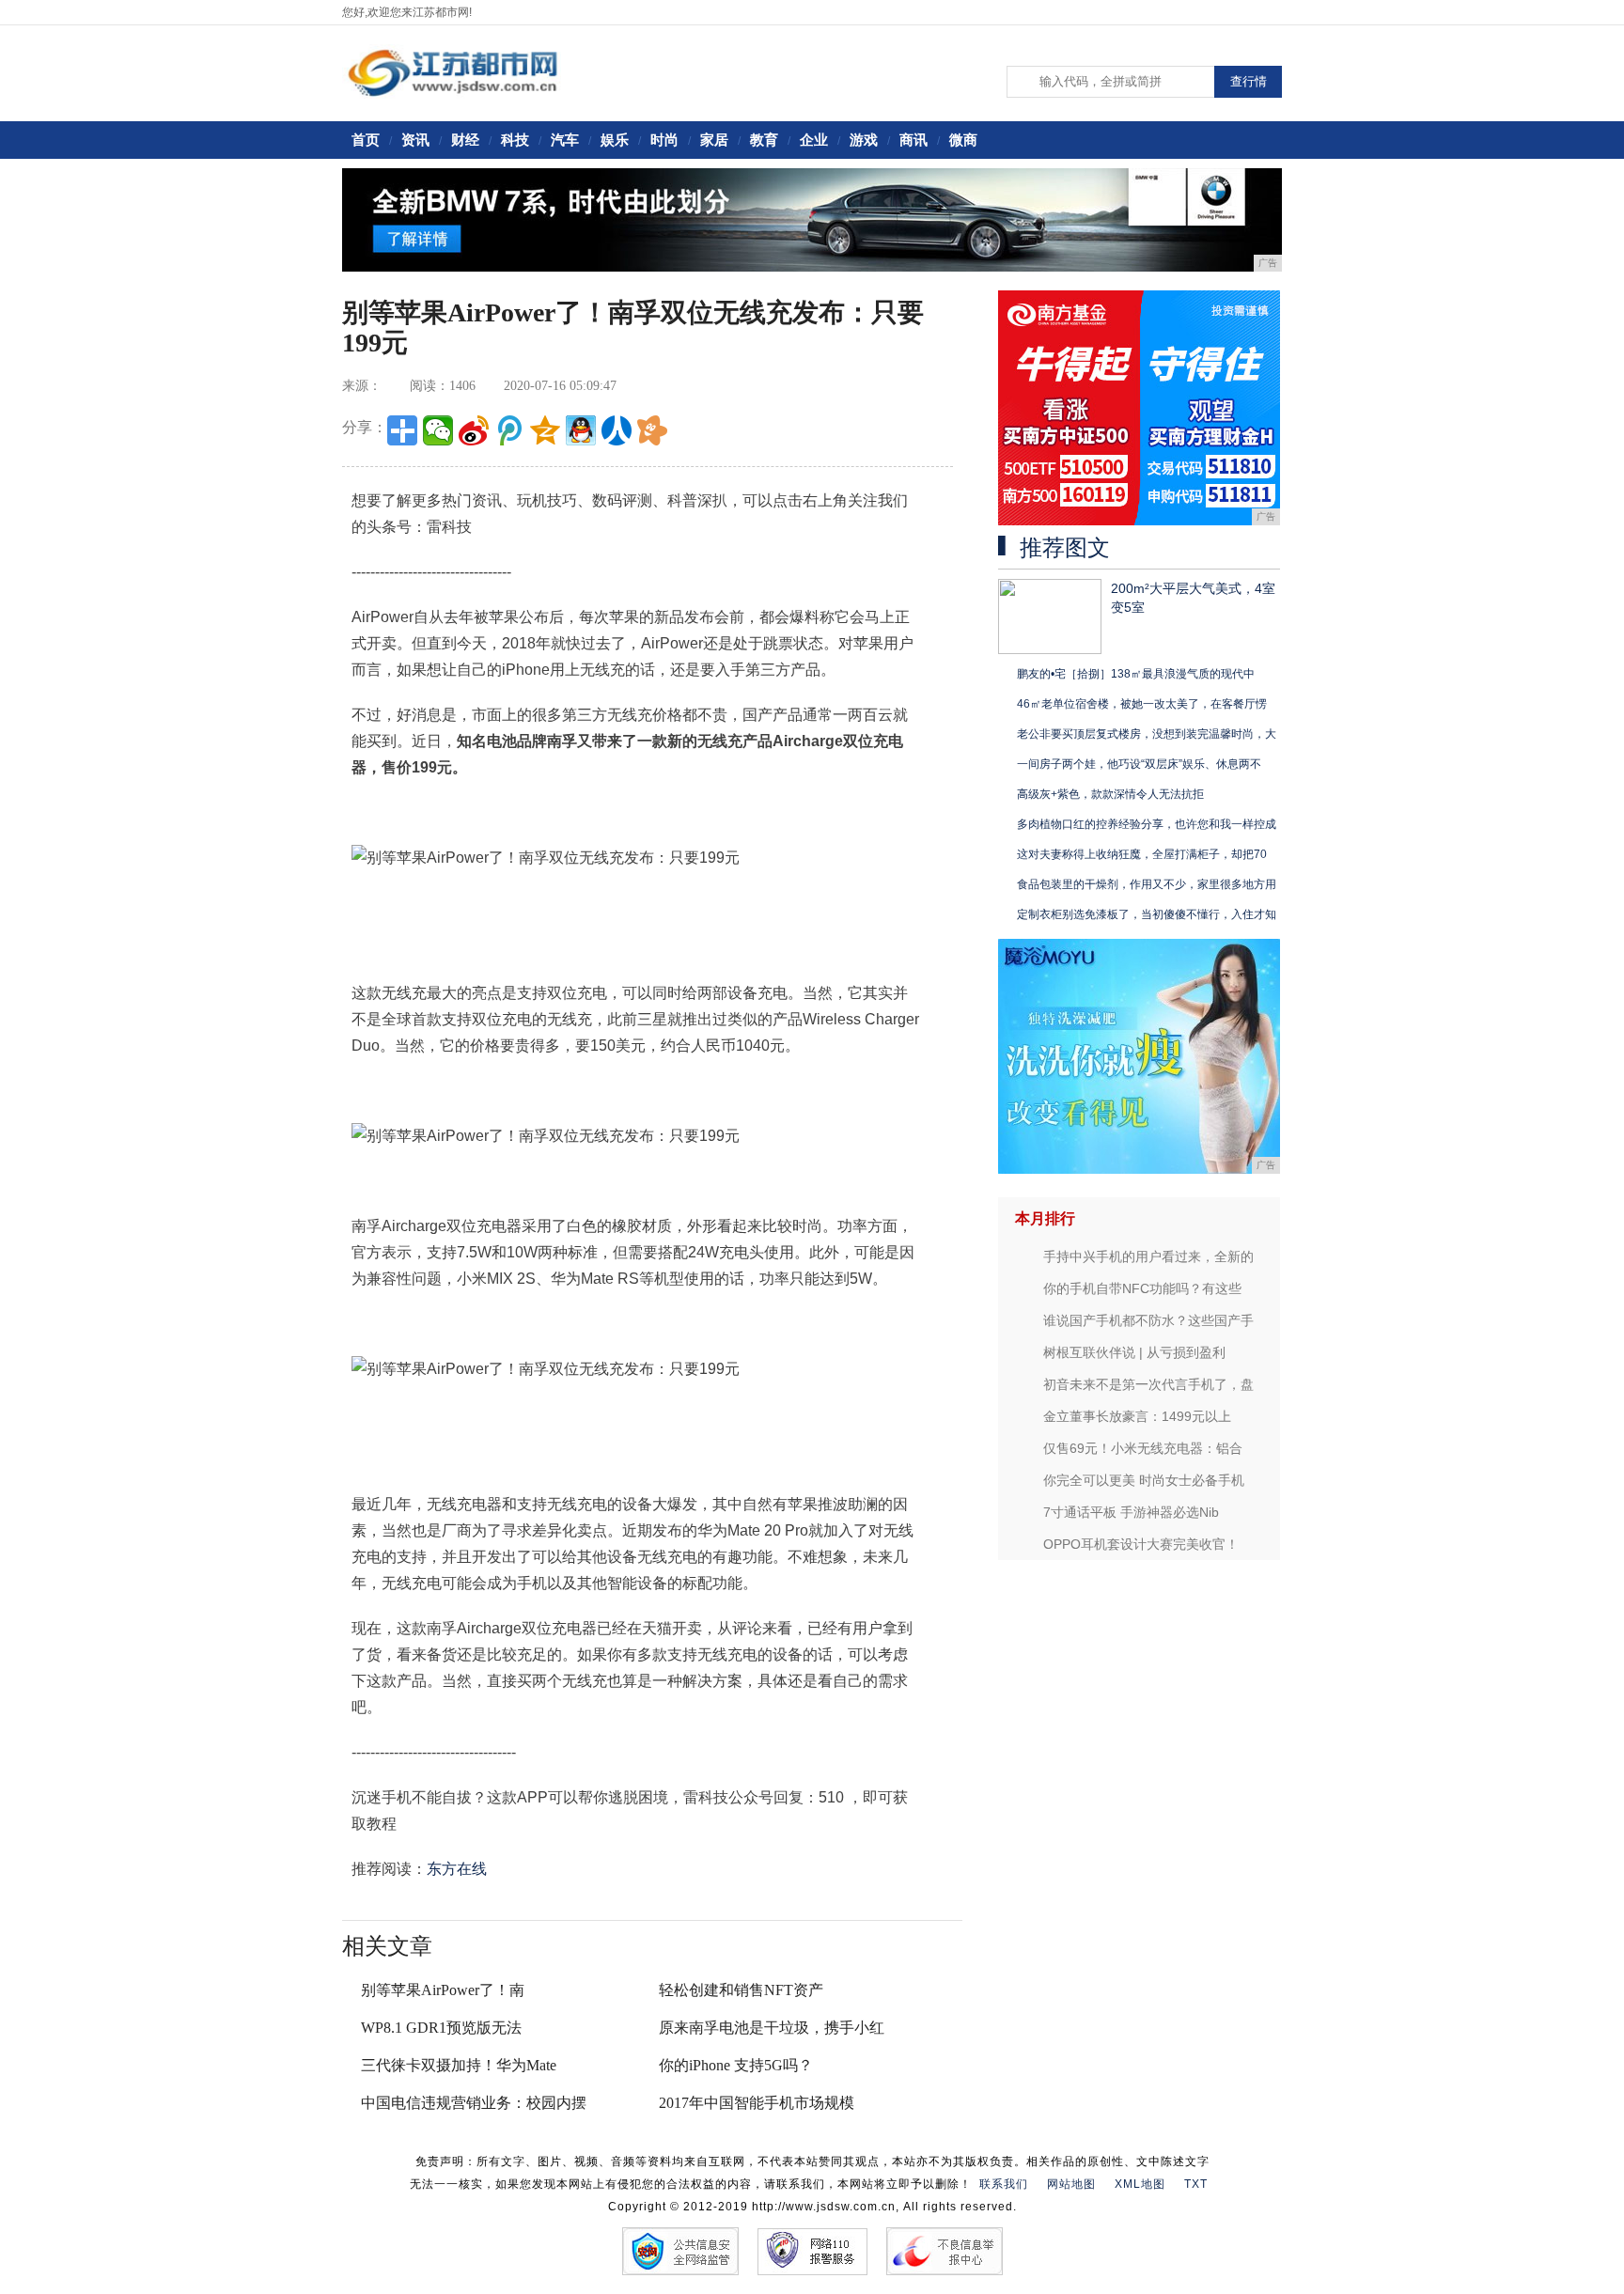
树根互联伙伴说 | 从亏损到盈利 (1134, 1352)
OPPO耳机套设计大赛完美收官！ (1141, 1544)
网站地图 (1071, 2184)
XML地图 (1140, 2184)
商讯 (913, 140)
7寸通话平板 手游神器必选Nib (1131, 1512)
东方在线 (457, 1869)
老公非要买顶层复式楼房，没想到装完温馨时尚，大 (1147, 734)
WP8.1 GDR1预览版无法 (441, 2028)
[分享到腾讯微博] (509, 430)
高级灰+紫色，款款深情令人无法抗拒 (1110, 794)
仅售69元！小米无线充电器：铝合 (1143, 1448)
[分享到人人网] (617, 430)
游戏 (864, 140)
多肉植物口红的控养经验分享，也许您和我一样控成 (1147, 824)
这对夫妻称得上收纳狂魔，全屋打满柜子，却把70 (1142, 854)
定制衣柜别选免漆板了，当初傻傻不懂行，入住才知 (1147, 914)
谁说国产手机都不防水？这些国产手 (1148, 1320)
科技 (515, 140)
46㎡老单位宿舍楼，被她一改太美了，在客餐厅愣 (1142, 704)
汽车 (565, 140)
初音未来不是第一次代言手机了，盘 (1148, 1384)
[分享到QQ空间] (545, 430)
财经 (465, 140)
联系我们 (1004, 2184)
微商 (963, 140)
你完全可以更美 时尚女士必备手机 (1144, 1480)
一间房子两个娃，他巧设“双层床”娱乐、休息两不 (1139, 764)
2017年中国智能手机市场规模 (757, 2103)
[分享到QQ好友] (581, 430)
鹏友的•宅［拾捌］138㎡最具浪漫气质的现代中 (1136, 674)
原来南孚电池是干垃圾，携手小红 (772, 2028)
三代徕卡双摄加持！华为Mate (459, 2065)
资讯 (415, 140)
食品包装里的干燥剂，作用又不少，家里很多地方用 (1147, 884)
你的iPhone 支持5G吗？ (736, 2065)
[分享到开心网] (652, 430)
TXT (1196, 2184)
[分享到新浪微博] (474, 430)
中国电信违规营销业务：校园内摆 (474, 2103)
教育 (764, 140)
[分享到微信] (438, 430)
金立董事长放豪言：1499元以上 (1137, 1416)
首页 (366, 140)
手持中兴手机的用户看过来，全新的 (1148, 1256)
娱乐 (615, 140)
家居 (714, 140)
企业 (814, 140)
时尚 (664, 140)
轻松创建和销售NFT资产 (741, 1990)
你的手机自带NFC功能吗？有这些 (1142, 1288)
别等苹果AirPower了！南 (443, 1990)
